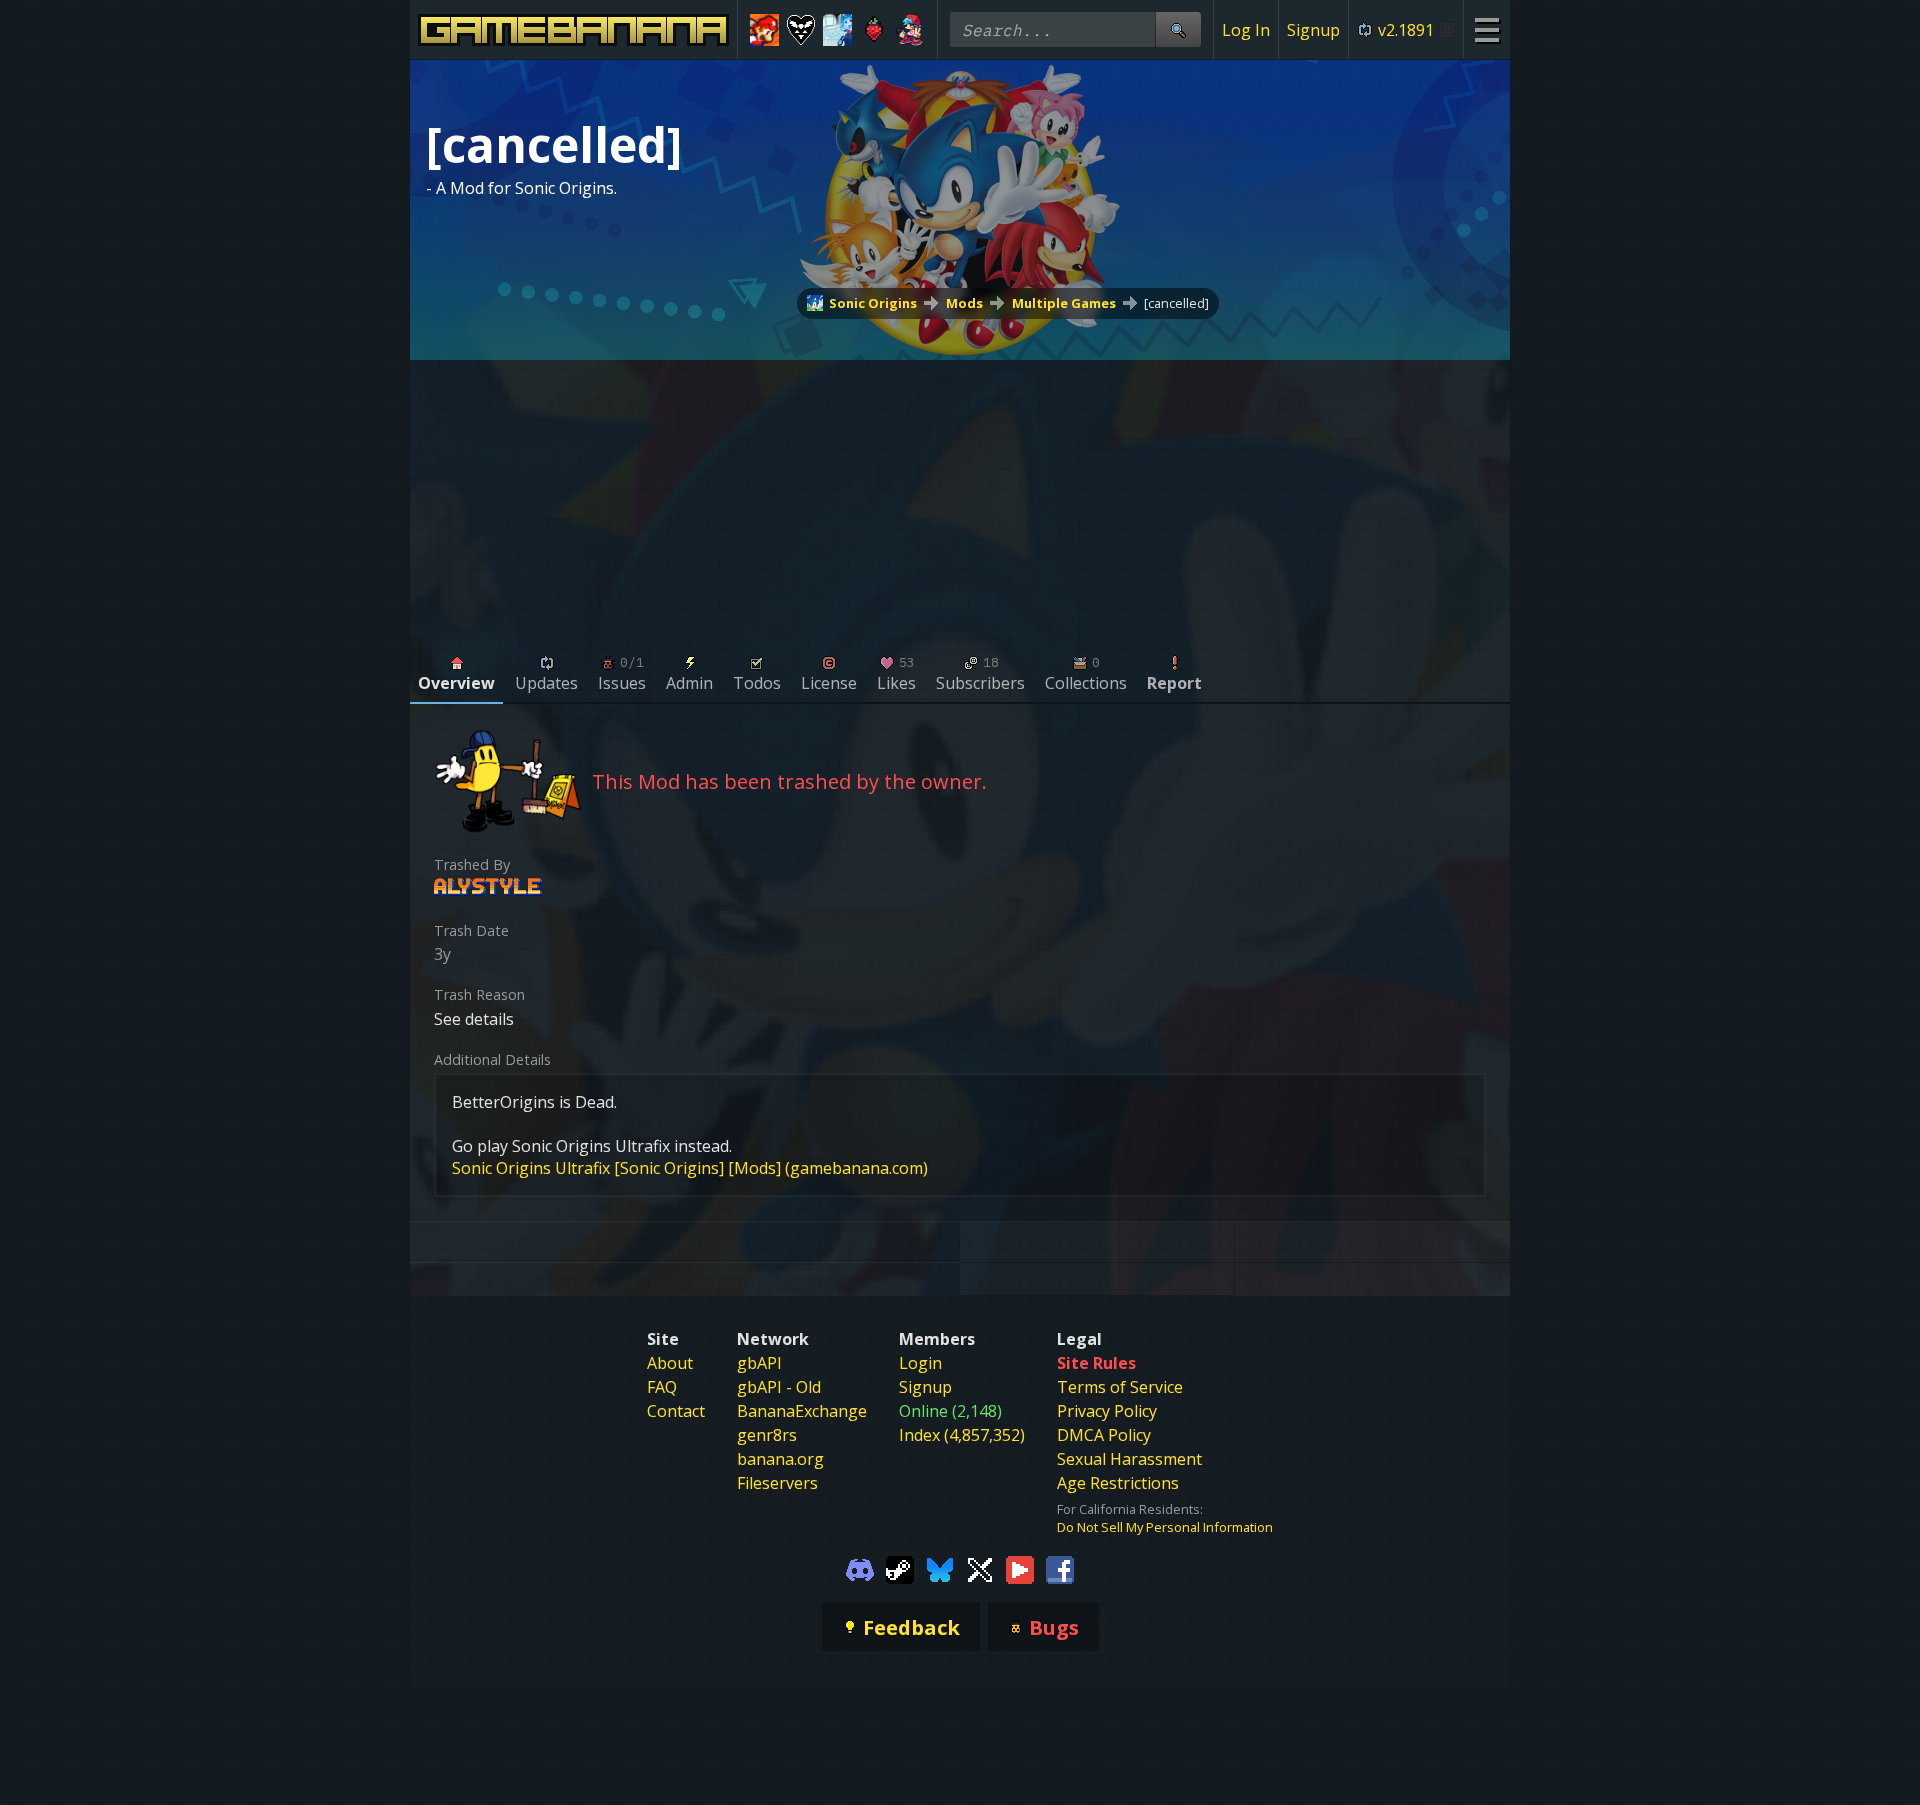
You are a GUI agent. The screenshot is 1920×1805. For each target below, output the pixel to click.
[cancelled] (1176, 303)
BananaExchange (802, 1411)
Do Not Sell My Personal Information (1165, 1527)
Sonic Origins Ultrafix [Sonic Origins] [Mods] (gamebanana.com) (690, 1168)
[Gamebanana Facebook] (1060, 1568)
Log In (1246, 30)
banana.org (780, 1459)
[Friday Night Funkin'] (910, 30)
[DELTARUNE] (801, 30)
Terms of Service (1120, 1387)
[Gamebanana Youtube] (1020, 1568)
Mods (964, 303)
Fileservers (777, 1483)
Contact (676, 1411)
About (670, 1363)
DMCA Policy (1104, 1435)
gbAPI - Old (779, 1387)
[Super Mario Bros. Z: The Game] (764, 30)
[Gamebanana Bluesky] (940, 1568)
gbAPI (759, 1363)
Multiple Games (1064, 303)
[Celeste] (874, 30)
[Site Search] (1178, 29)
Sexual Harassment (1129, 1459)
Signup (1313, 30)
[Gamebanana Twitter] (980, 1568)
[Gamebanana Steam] (900, 1568)
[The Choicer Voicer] (837, 30)
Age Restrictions (1118, 1483)
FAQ (662, 1387)
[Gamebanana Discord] (860, 1568)
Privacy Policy (1107, 1411)
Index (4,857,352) (962, 1435)
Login (920, 1363)
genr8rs (767, 1435)
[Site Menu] (1486, 29)
